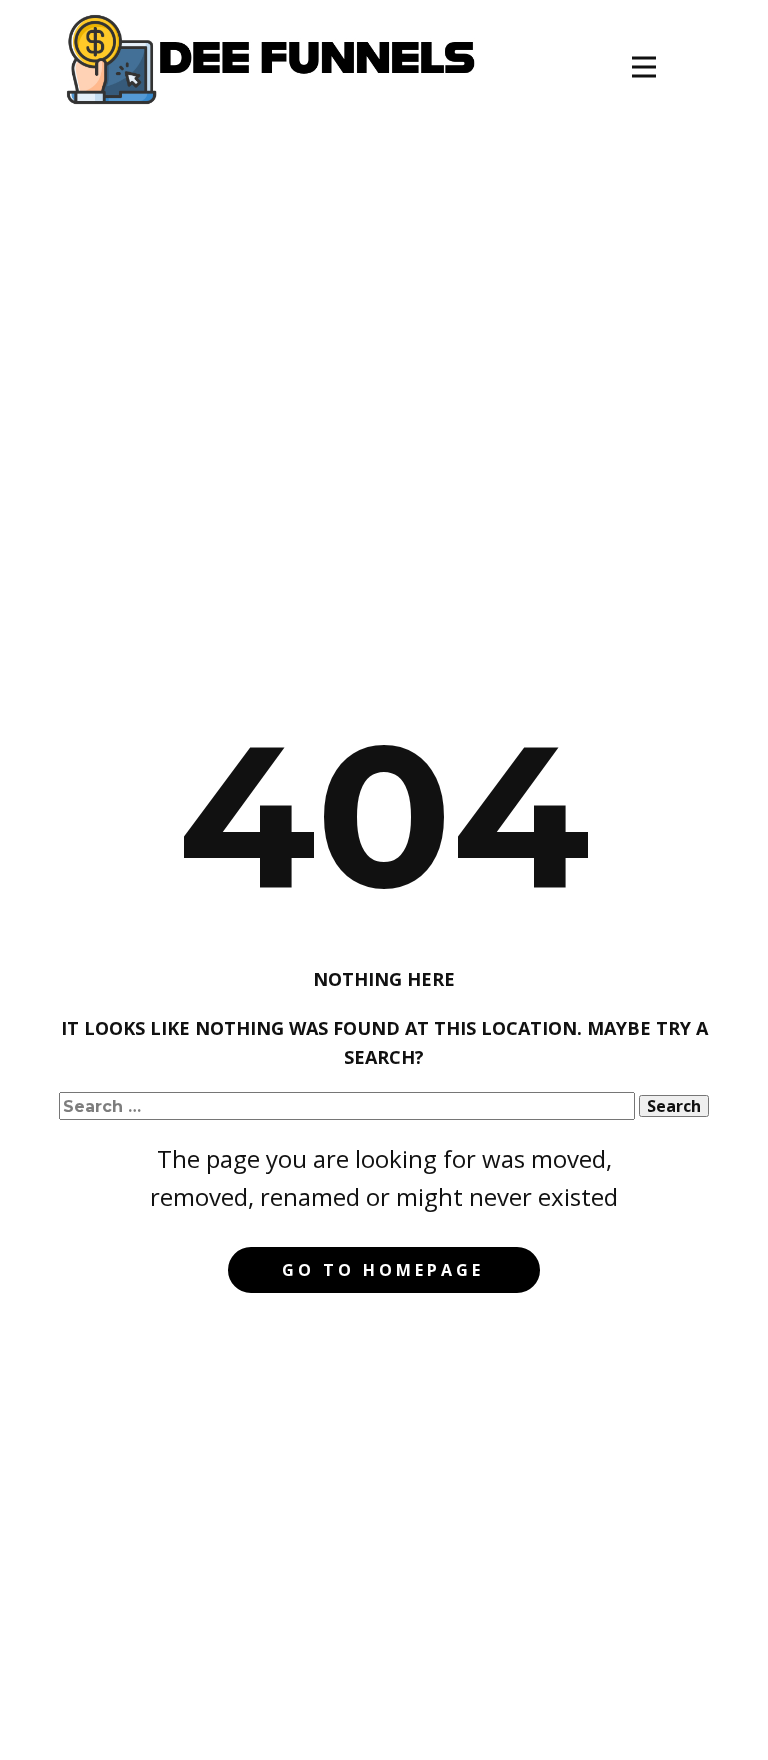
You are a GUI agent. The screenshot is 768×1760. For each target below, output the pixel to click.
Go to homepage (383, 1270)
